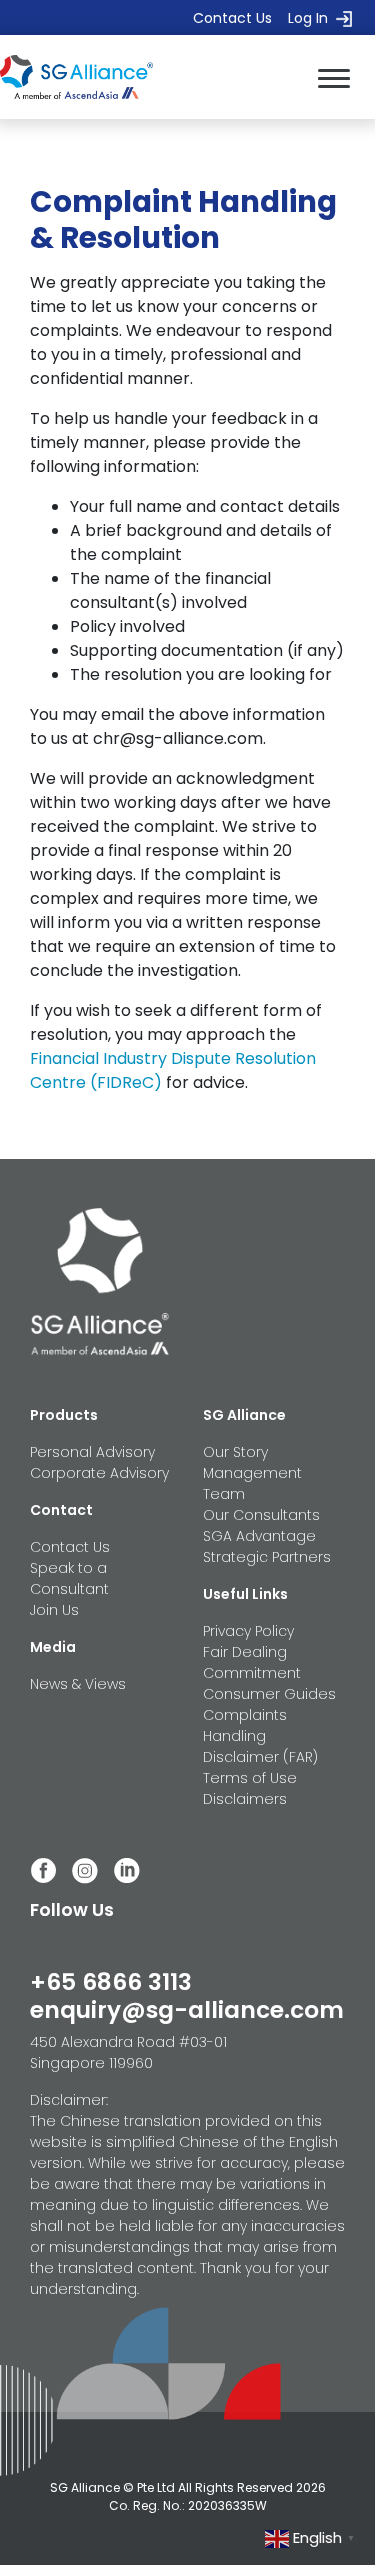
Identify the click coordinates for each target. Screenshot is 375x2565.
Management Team (252, 1483)
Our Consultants (261, 1515)
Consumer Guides (269, 1694)
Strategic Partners (267, 1557)
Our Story (235, 1452)
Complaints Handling (245, 1725)
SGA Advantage (259, 1536)
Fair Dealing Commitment (252, 1662)
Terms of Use (250, 1778)
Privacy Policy (248, 1631)
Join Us (54, 1610)
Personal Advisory (92, 1452)
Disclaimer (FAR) (260, 1757)
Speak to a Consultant (69, 1578)
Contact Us (232, 18)
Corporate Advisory (99, 1473)
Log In (308, 18)
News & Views (78, 1684)
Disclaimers (245, 1799)
